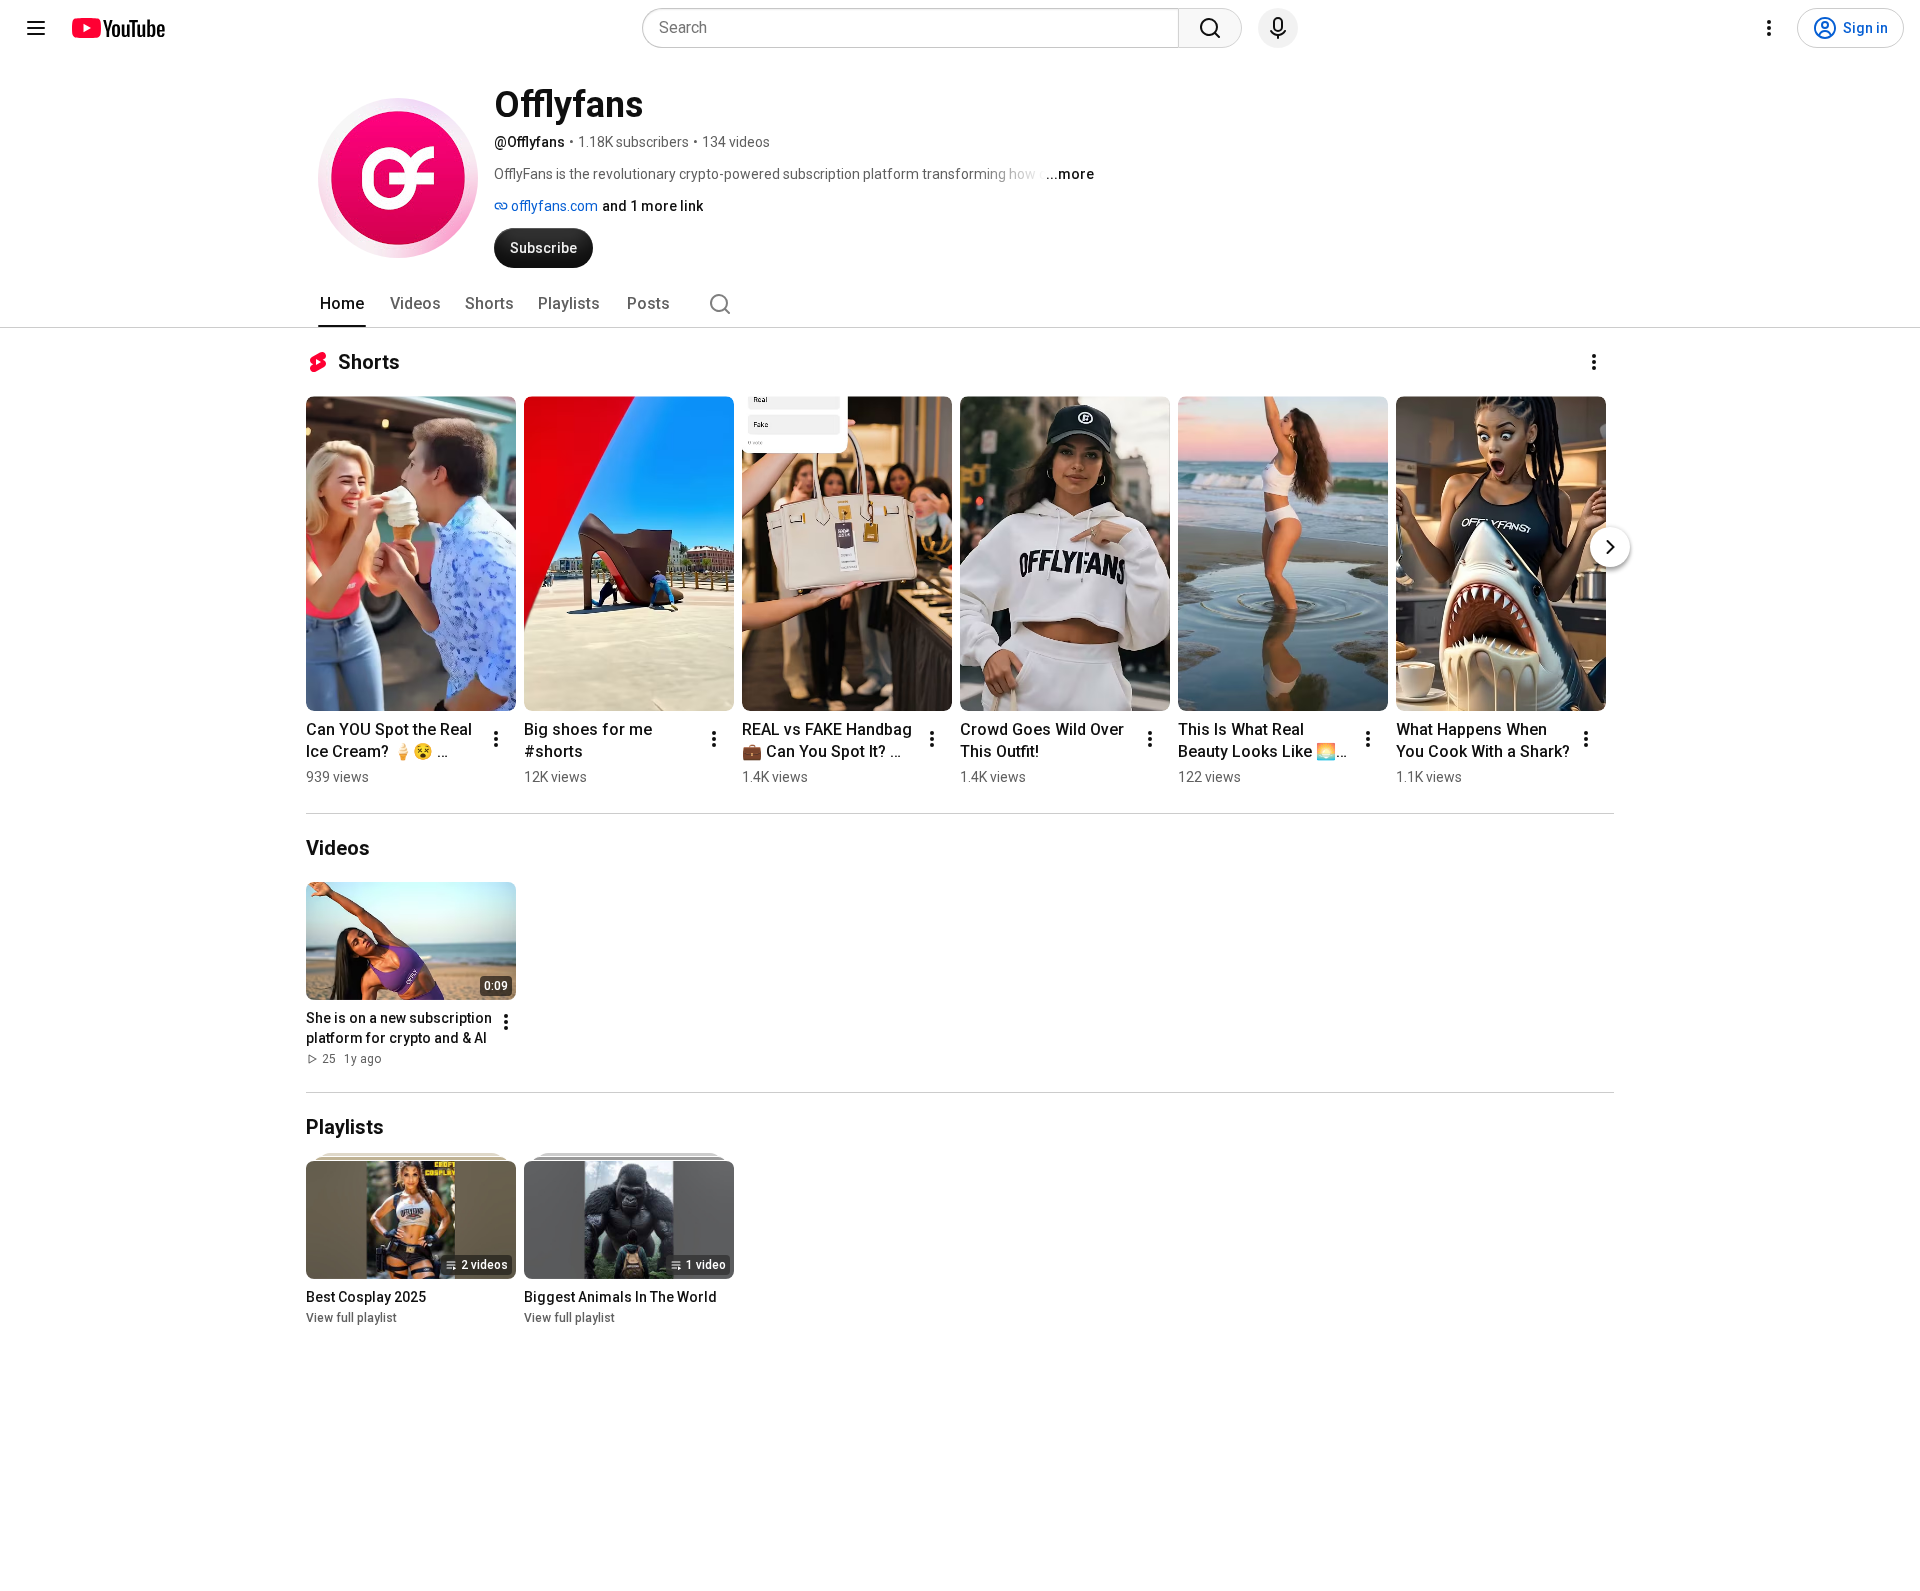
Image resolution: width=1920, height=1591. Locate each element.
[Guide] (36, 28)
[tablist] (960, 304)
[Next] (1610, 547)
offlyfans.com (553, 206)
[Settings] (1769, 28)
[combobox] (916, 28)
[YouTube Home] (117, 28)
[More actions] (1594, 362)
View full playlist (351, 1318)
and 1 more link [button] (652, 206)
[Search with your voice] (1278, 28)
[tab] (342, 304)
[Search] (1210, 28)
